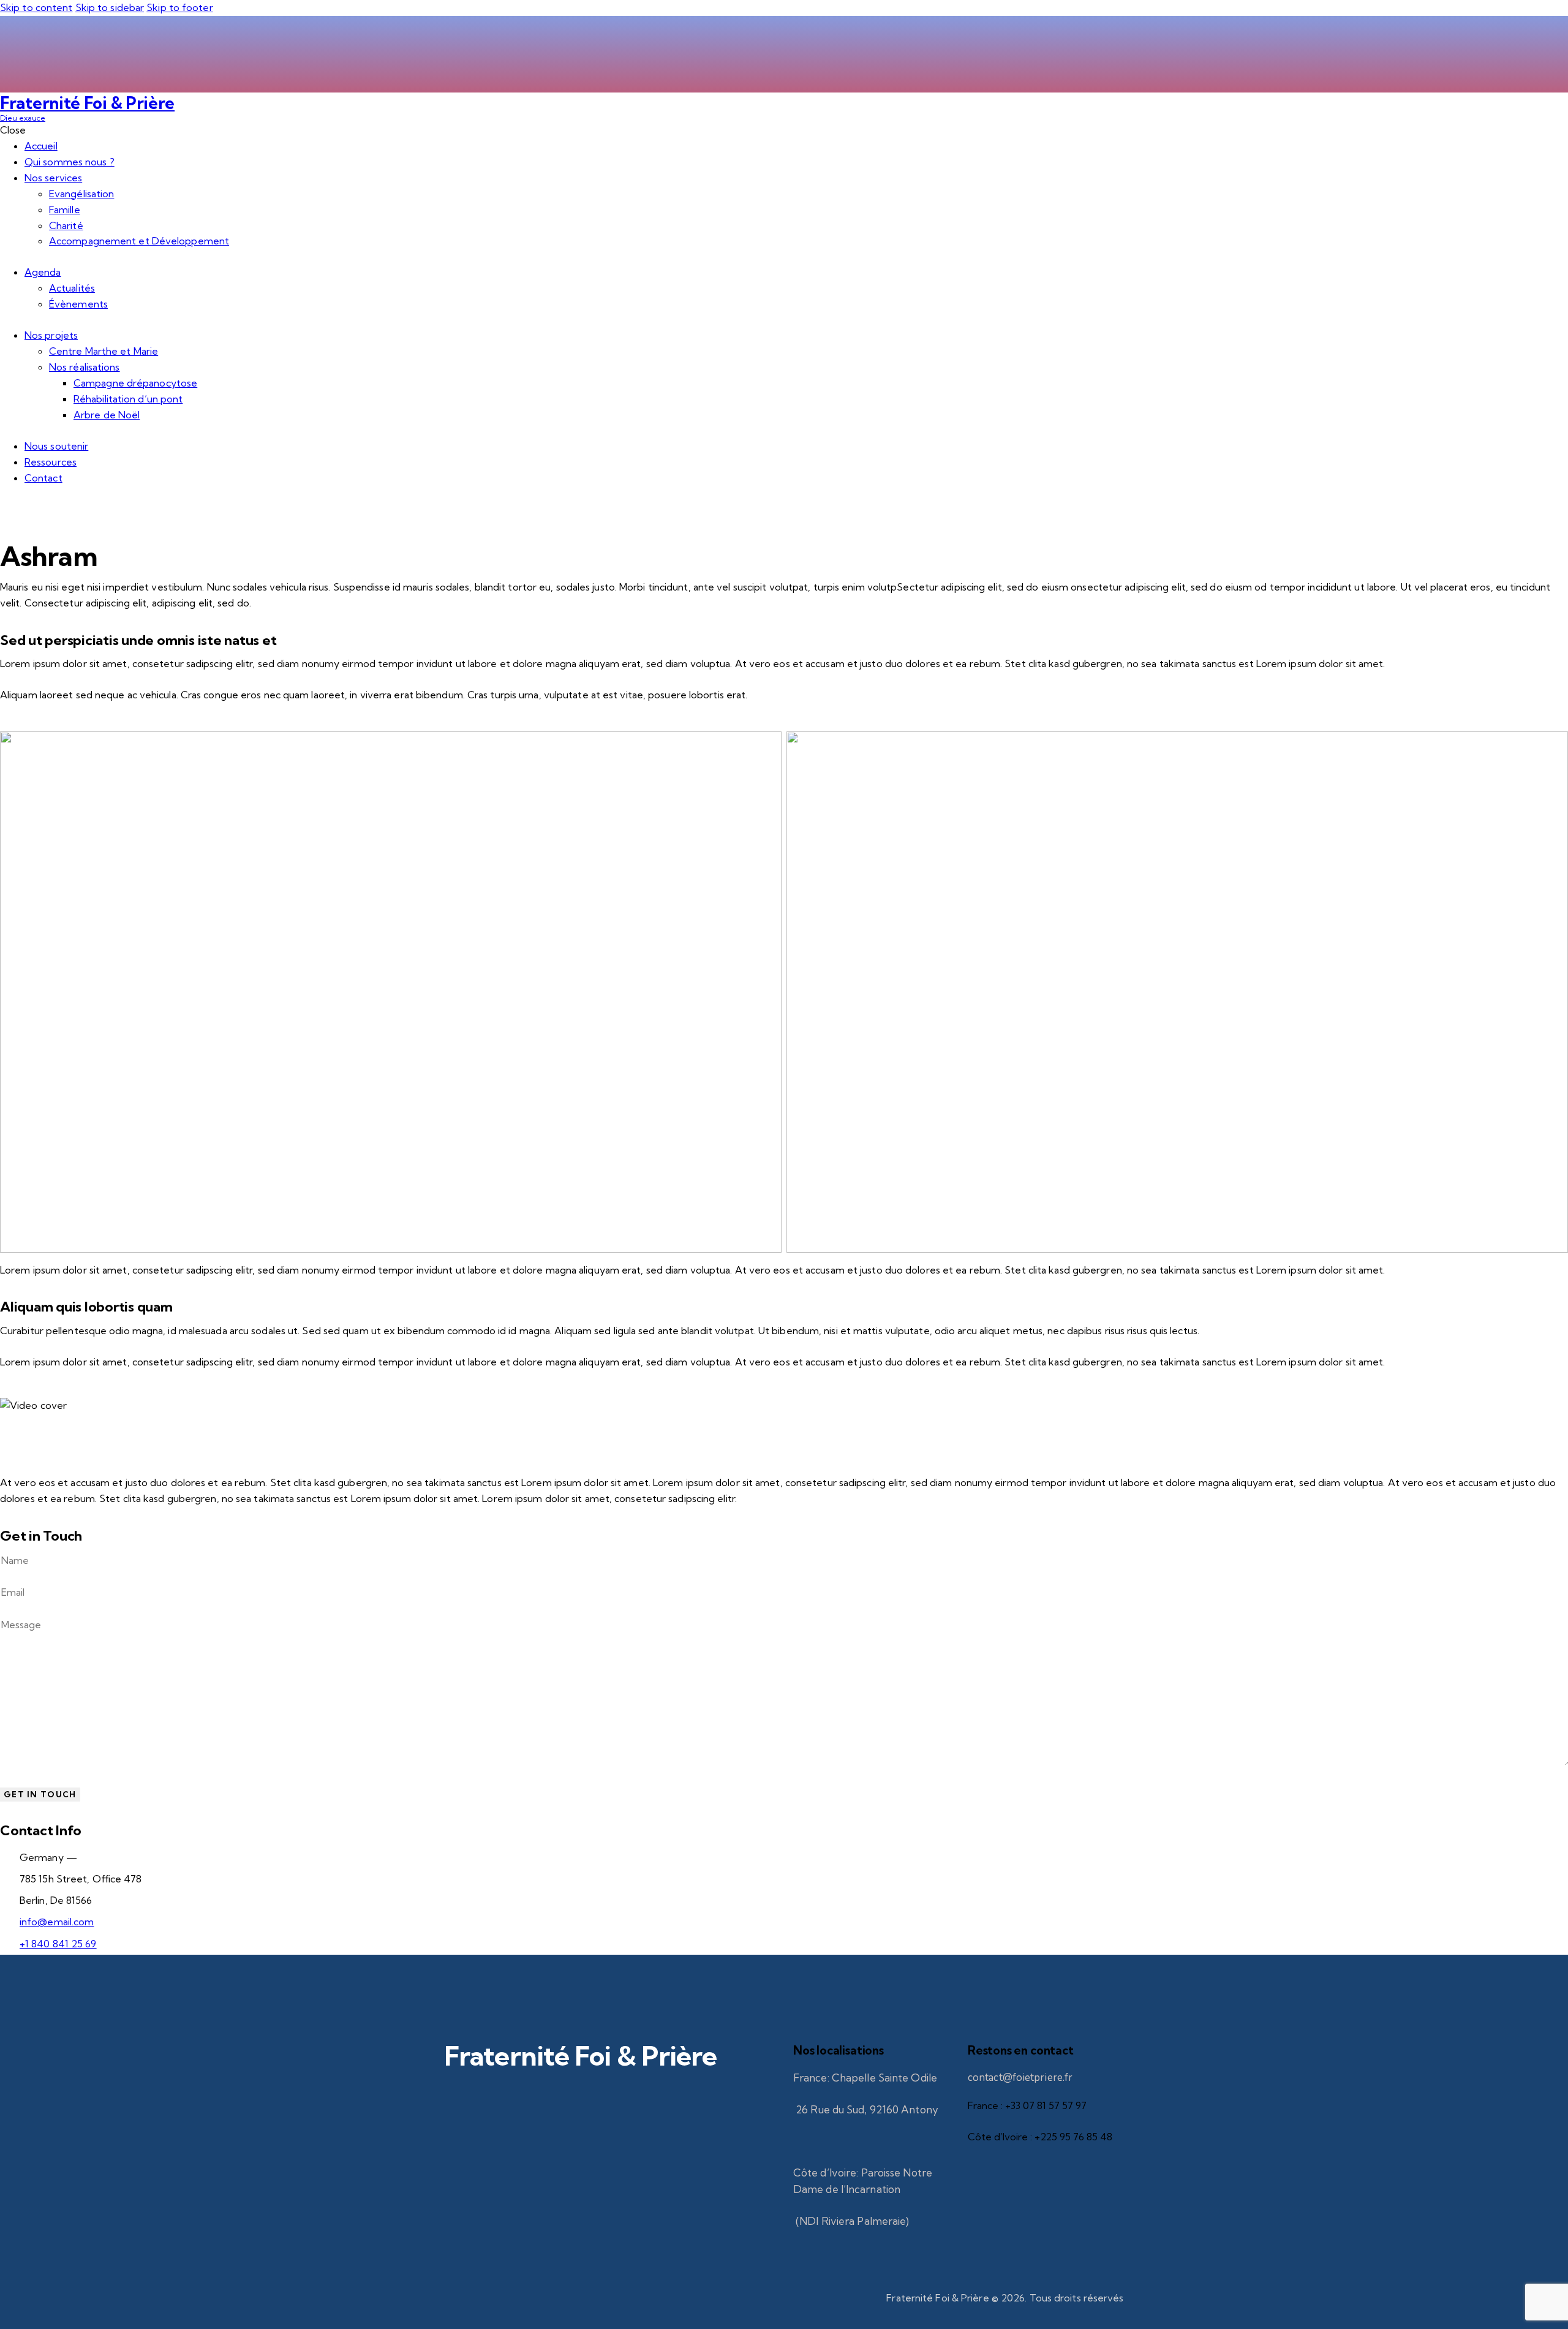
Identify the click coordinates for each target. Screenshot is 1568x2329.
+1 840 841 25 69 (58, 1944)
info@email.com (57, 1922)
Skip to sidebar (110, 7)
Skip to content (36, 7)
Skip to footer (179, 7)
